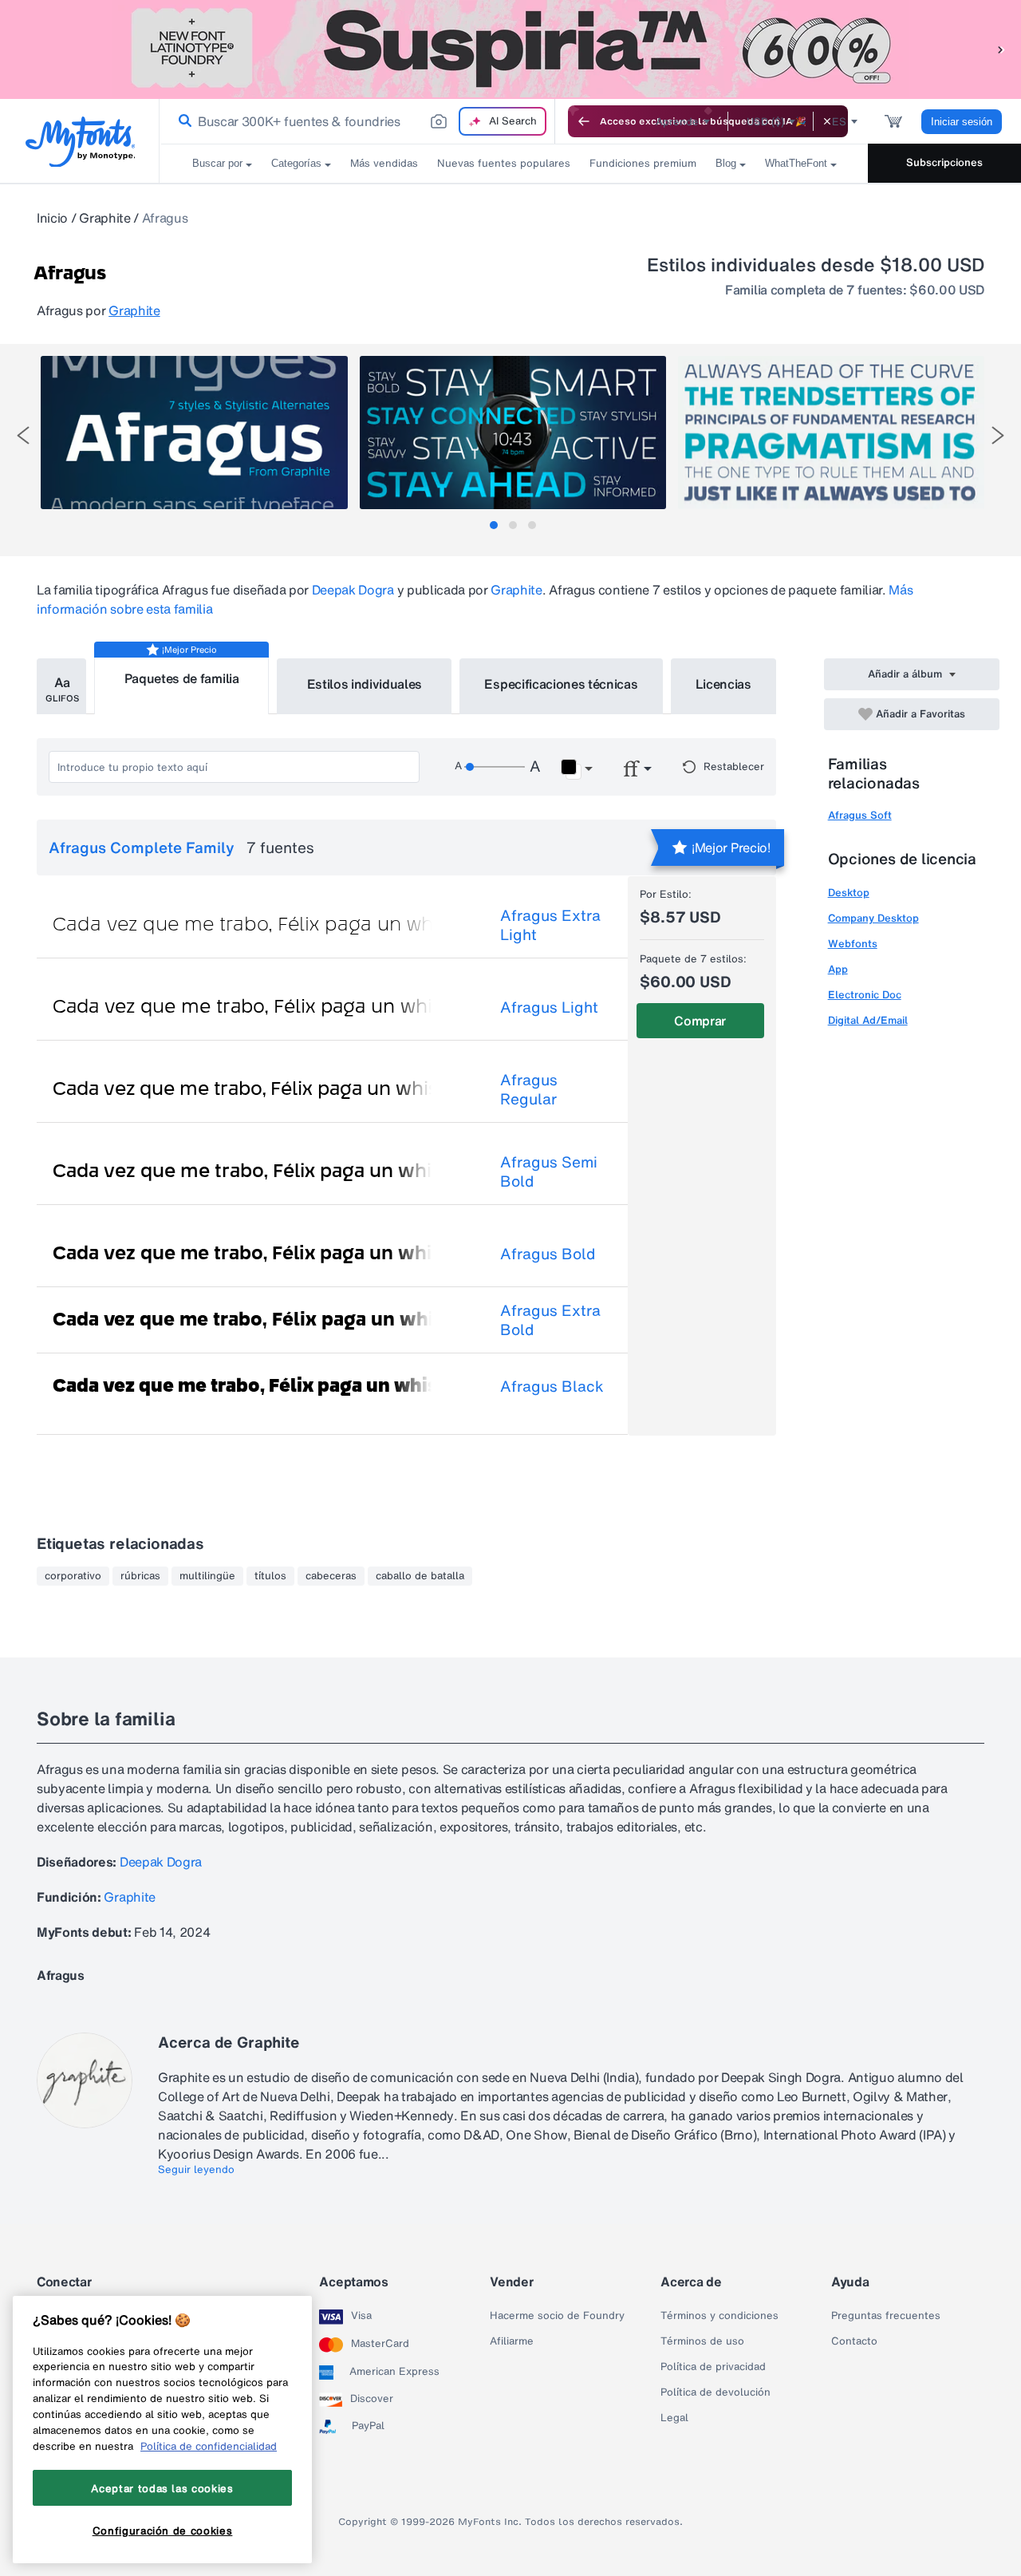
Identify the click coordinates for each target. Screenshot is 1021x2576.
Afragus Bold (548, 1254)
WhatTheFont (796, 163)
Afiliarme (512, 2341)
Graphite (104, 218)
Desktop (849, 893)
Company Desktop (873, 918)
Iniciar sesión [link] (962, 122)
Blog (726, 163)
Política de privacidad (713, 2367)
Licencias (723, 684)
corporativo (73, 1576)
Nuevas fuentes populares (504, 163)
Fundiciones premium (643, 163)
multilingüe (207, 1576)
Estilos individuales (365, 684)
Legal (674, 2418)
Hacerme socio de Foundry (557, 2316)
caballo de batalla (420, 1576)
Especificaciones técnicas (561, 684)
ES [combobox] (839, 122)
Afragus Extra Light (550, 925)
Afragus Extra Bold (550, 1320)
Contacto (854, 2341)
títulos (270, 1576)
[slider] (495, 767)
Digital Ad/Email (868, 1020)
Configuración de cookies (163, 2531)
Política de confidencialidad (209, 2446)
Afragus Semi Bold (549, 1171)
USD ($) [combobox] (765, 122)
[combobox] (357, 121)
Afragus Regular (529, 1089)
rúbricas (140, 1576)
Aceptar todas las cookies (162, 2488)
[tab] (494, 525)
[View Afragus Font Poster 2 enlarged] (513, 433)
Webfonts (853, 944)
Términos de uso (702, 2341)
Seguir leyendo (196, 2170)
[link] (182, 121)
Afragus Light (549, 1007)
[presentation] (23, 435)
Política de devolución (715, 2392)
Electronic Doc (865, 995)
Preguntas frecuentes (886, 2316)
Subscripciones (944, 162)
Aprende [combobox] (677, 122)
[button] (1001, 49)
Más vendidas (384, 163)
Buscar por (217, 163)
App (838, 969)
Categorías (296, 163)
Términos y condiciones (719, 2316)
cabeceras (331, 1576)
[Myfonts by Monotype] (80, 142)
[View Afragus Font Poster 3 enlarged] (831, 433)
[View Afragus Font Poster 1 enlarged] (194, 433)
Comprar (700, 1021)
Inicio (52, 218)
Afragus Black (552, 1386)
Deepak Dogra (353, 590)
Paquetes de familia (182, 678)
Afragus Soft (860, 815)
